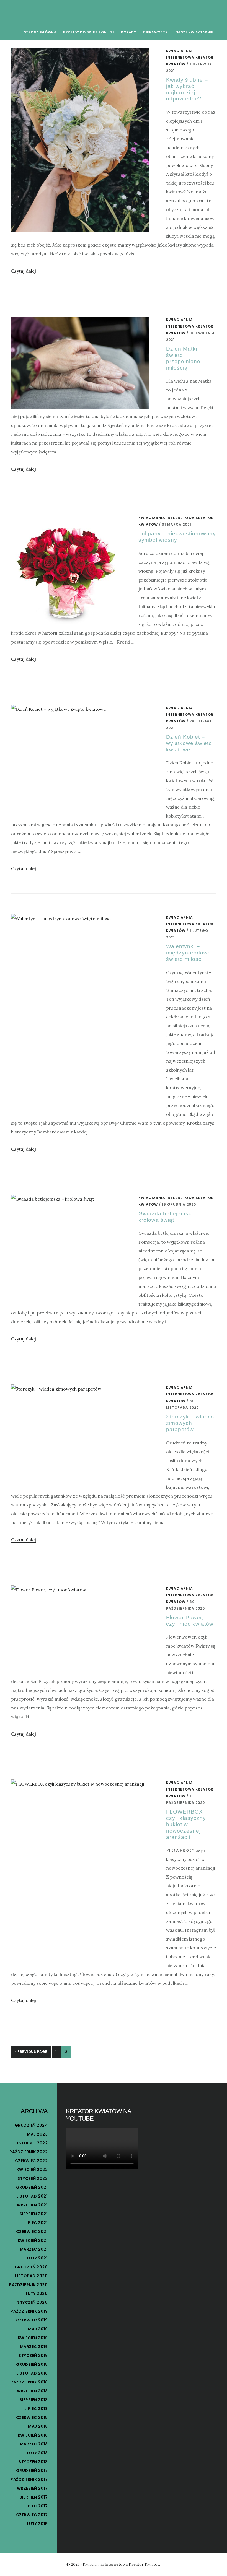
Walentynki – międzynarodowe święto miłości (189, 953)
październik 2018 (29, 2382)
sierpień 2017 (34, 2497)
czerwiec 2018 (32, 2417)
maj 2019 (38, 2329)
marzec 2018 (34, 2444)
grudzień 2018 (32, 2364)
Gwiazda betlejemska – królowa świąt (169, 1217)
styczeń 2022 (33, 2178)
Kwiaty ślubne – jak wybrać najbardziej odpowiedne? (187, 89)
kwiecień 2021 (33, 2240)
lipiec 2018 (36, 2409)
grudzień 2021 (32, 2187)
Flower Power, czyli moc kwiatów (190, 1621)
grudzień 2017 (32, 2471)
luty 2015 (38, 2524)
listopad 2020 (31, 2276)
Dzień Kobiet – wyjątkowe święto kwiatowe (189, 743)
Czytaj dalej (24, 271)
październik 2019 (29, 2311)
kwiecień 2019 (33, 2338)
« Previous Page (31, 2052)
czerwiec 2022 (31, 2161)
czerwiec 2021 (32, 2232)
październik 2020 (28, 2285)
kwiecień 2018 (33, 2435)
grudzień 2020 (31, 2267)
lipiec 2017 (36, 2506)
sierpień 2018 (34, 2400)
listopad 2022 (32, 2143)
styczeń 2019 (33, 2356)
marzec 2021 (34, 2249)
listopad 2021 (32, 2196)
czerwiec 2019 (32, 2320)
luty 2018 (38, 2453)
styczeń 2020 (32, 2302)
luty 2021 (38, 2258)
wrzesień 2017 (32, 2488)
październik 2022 (29, 2152)
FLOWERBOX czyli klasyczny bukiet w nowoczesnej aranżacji (186, 1824)
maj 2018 (38, 2426)
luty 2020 (37, 2294)
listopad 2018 (32, 2373)
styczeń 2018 (33, 2462)
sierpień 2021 (34, 2214)
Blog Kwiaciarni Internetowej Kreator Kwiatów (53, 12)
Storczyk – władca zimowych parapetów (190, 1423)
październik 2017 (29, 2479)
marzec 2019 (34, 2347)
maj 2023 (37, 2134)
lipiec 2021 (36, 2223)
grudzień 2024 (31, 2125)
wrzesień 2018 (32, 2391)
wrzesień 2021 (32, 2205)
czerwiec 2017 (32, 2515)
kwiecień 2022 (32, 2170)
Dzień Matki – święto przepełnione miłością (184, 358)
